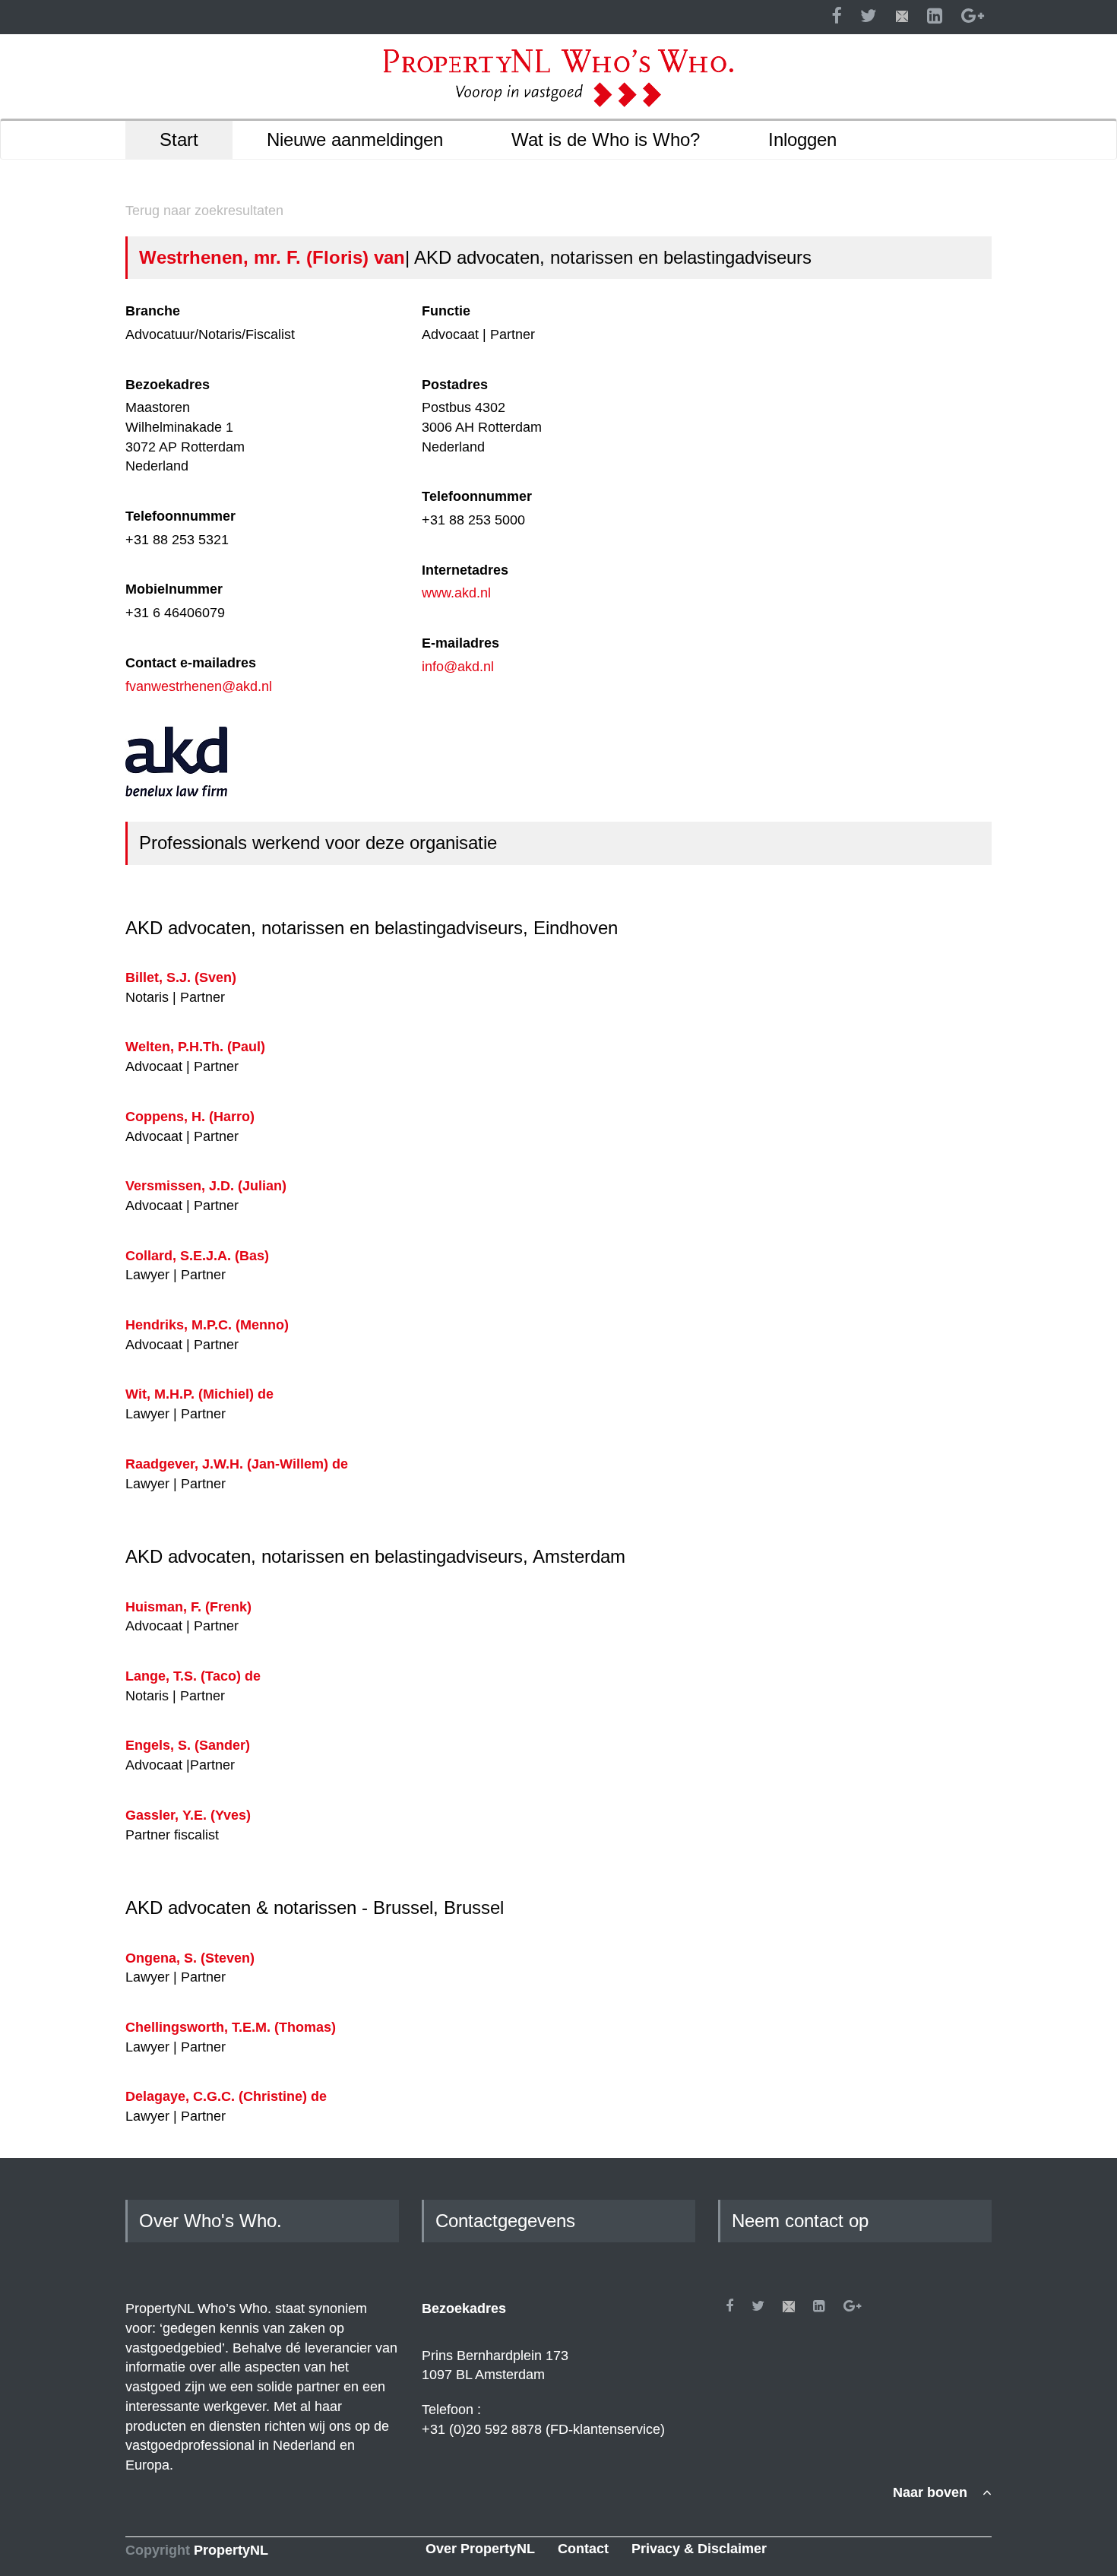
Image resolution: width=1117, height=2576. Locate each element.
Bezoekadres (168, 385)
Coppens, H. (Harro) (190, 1117)
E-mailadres (460, 643)
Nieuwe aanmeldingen (355, 139)
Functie (446, 311)
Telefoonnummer (180, 516)
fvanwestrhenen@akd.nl (199, 686)
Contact (583, 2549)
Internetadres (465, 570)
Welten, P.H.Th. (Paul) (195, 1047)
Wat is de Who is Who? (606, 139)
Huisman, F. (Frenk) (188, 1607)
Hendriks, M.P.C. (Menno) (207, 1325)
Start (179, 139)
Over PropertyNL (480, 2549)
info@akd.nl (458, 667)
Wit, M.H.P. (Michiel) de (199, 1394)
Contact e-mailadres (191, 663)
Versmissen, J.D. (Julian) (206, 1186)
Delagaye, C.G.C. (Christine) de (226, 2096)
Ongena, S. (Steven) (190, 1958)
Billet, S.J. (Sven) (181, 977)
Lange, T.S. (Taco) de (193, 1676)
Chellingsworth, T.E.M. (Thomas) (231, 2027)
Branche (153, 311)
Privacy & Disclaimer (699, 2549)
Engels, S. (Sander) (188, 1745)
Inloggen (802, 139)
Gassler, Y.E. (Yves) (188, 1815)
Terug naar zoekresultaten (204, 211)
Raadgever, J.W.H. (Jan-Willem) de (237, 1464)
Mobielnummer (174, 589)
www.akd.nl (456, 593)
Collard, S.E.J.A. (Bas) (197, 1256)
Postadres (455, 385)
